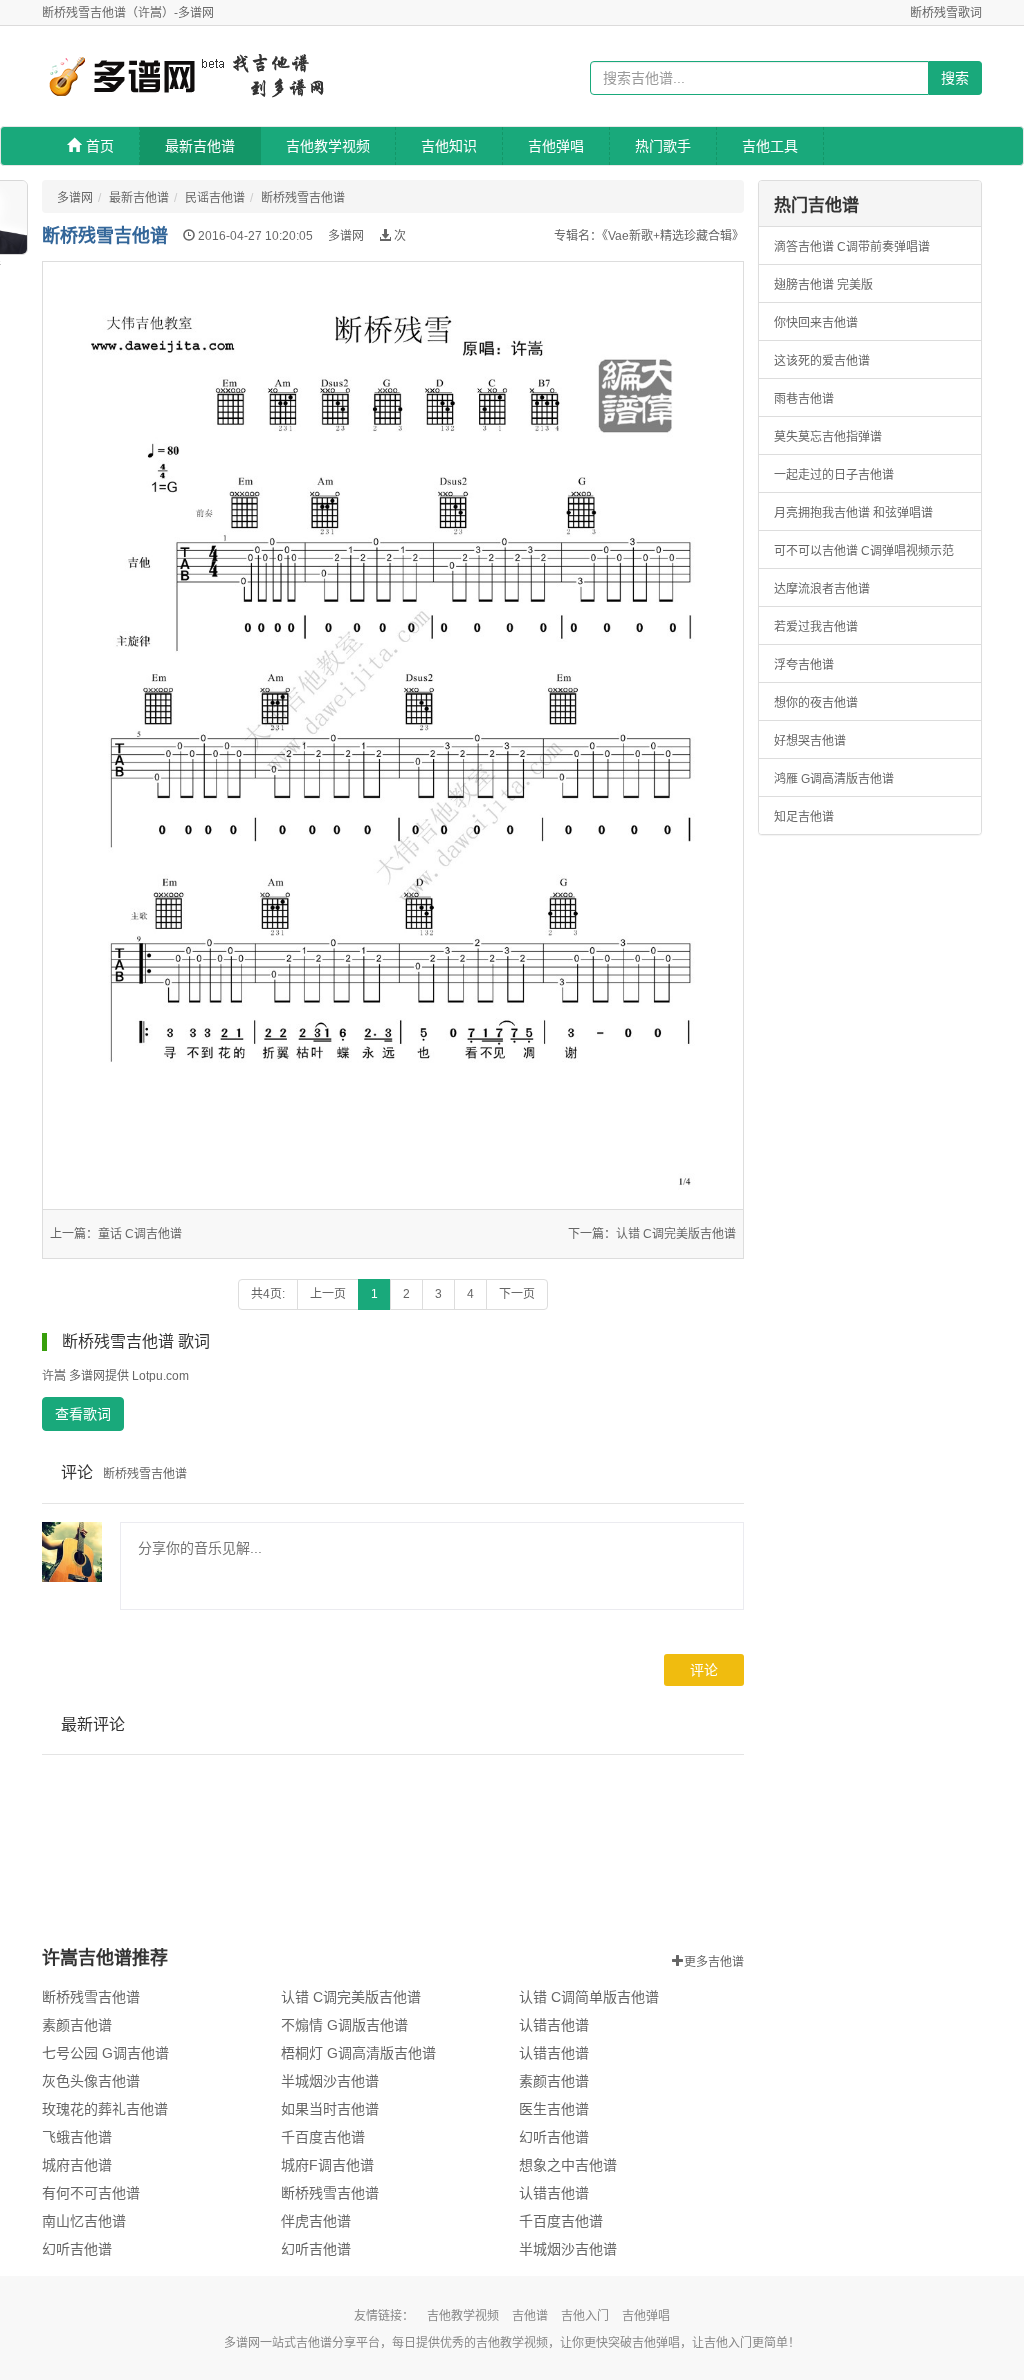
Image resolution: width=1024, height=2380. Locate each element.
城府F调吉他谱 (327, 2165)
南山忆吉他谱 (84, 2221)
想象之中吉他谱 (568, 2165)
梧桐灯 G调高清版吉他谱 (358, 2053)
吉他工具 (770, 146)
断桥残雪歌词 (946, 13)
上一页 (328, 1294)
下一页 (517, 1294)
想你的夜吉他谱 (816, 703)
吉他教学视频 (328, 146)
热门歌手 (663, 146)
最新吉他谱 (200, 146)
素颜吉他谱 (77, 2025)
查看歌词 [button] (83, 1414)
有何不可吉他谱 (91, 2193)
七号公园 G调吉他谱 (105, 2053)
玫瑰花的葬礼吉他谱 (105, 2109)
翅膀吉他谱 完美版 (823, 285)
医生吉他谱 (554, 2109)
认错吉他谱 (554, 2025)
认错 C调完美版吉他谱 (676, 1234)
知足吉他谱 (804, 817)
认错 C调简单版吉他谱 (589, 1997)
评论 (704, 1670)
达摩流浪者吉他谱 (822, 589)
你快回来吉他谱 (816, 323)
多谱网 (75, 198)
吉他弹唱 (556, 146)
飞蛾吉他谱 (77, 2137)
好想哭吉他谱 (810, 741)
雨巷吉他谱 (804, 399)
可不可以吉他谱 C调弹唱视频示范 (864, 551)
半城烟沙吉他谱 (330, 2081)
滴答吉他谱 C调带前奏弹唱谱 (852, 247)
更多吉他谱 (714, 1960)
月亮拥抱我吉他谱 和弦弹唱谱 (853, 513)
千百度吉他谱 (323, 2137)
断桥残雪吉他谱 (303, 198)
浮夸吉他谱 (804, 665)
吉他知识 (449, 146)
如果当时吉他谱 (330, 2109)
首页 (100, 146)
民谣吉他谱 (215, 198)
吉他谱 (530, 2316)
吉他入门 (585, 2316)
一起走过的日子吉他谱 (834, 475)
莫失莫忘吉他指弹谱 (828, 437)
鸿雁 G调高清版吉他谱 (834, 779)
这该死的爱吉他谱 (822, 361)
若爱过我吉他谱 (816, 627)
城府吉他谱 (77, 2165)
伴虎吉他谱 (316, 2221)
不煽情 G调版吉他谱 (344, 2025)
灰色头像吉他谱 (91, 2081)
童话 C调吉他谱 (140, 1234)
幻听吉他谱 (554, 2137)
